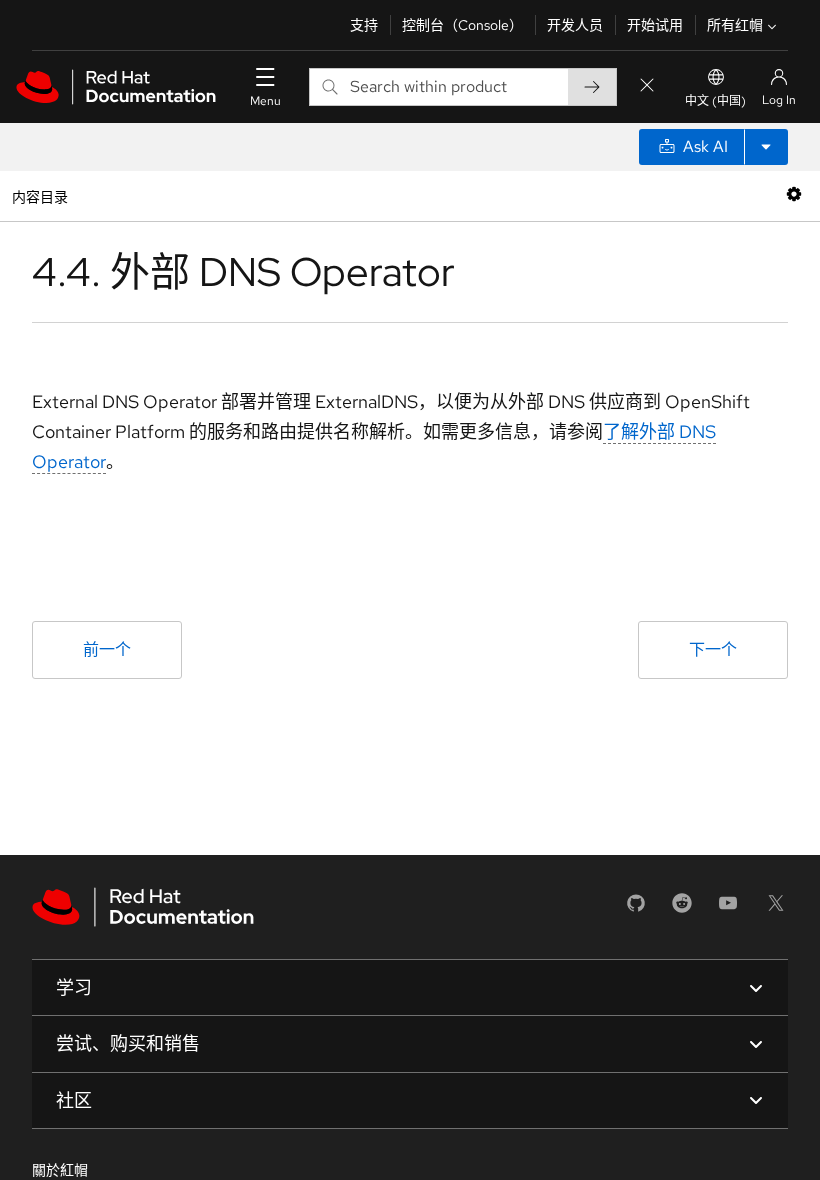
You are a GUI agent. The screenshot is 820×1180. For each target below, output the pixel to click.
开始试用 (655, 25)
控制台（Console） (462, 25)
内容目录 (39, 195)
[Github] (636, 909)
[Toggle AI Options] (766, 147)
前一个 (107, 649)
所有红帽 (735, 25)
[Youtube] (728, 909)
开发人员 (575, 25)
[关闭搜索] (647, 86)
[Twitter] (776, 909)
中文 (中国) (715, 101)
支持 (364, 25)
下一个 (713, 649)
